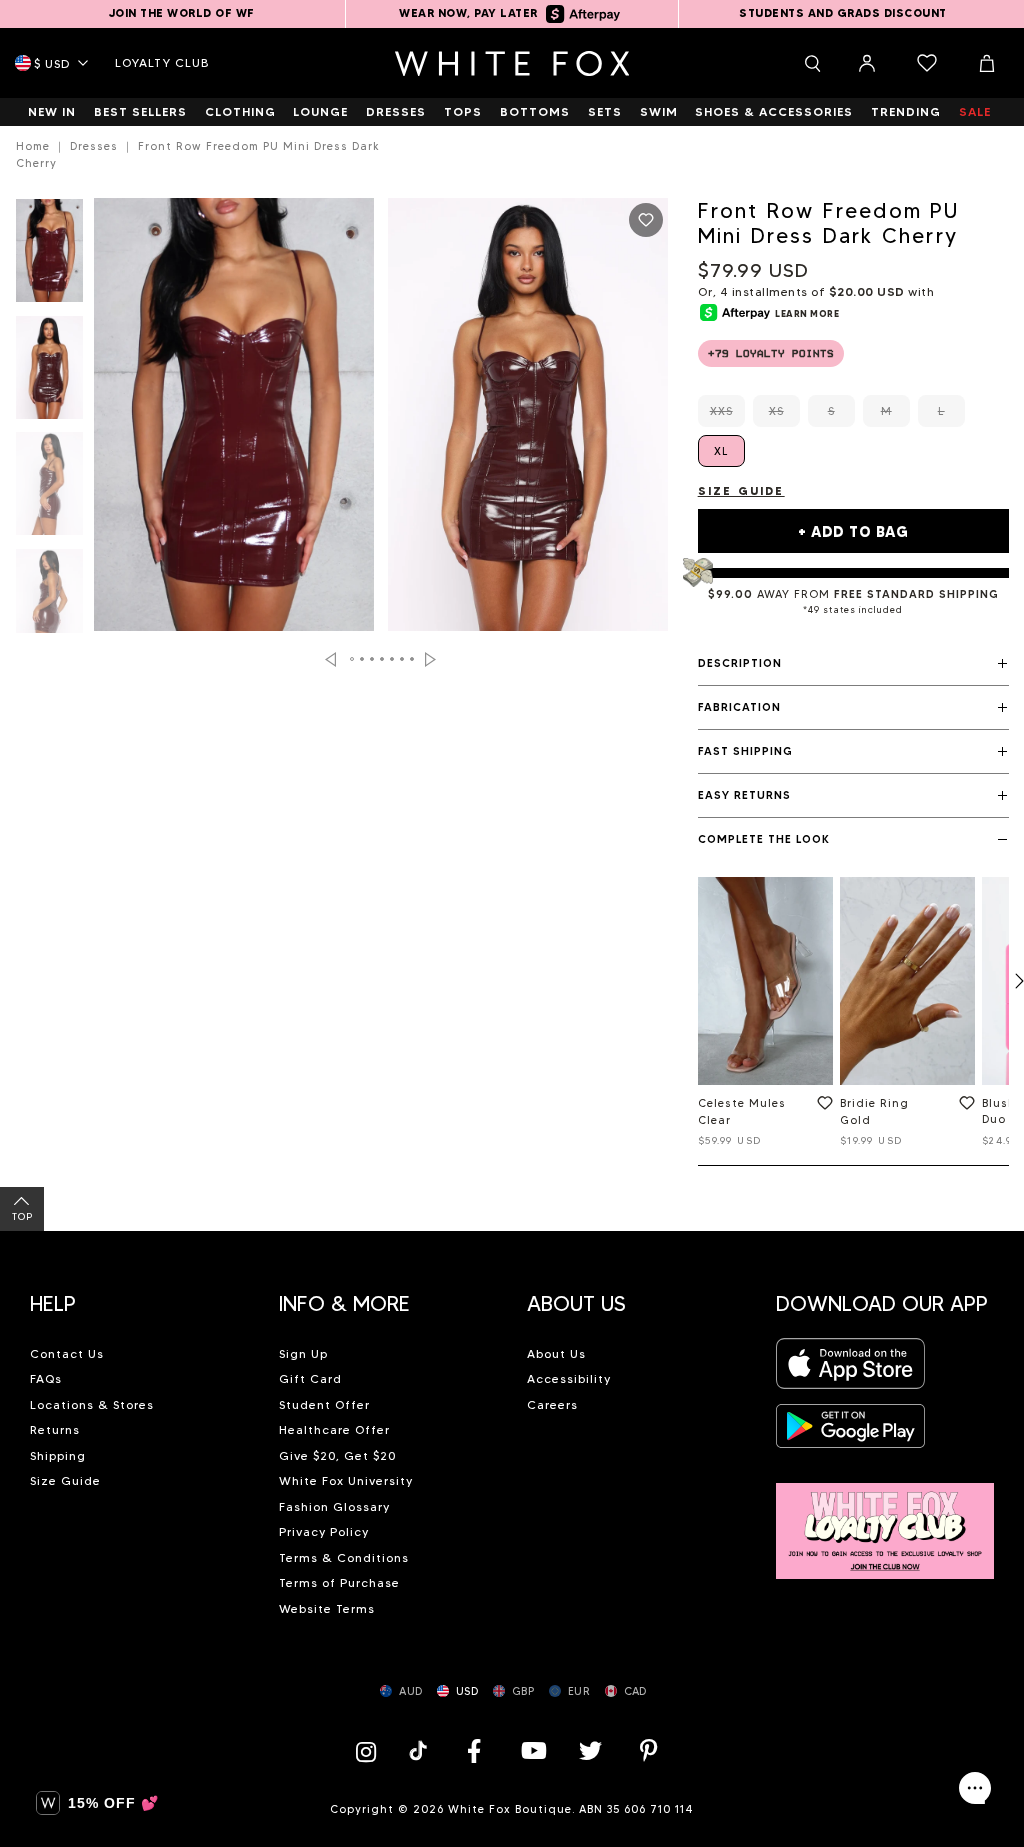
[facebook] (474, 1750)
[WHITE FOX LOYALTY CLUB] (885, 1519)
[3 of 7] (49, 489)
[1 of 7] (49, 256)
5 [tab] (392, 659)
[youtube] (532, 1750)
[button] (853, 664)
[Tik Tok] (420, 1750)
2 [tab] (362, 659)
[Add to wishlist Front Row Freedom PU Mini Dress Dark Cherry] (646, 220)
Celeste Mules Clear (742, 1111)
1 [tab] (352, 659)
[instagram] (371, 1750)
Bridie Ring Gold (874, 1111)
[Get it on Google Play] (851, 1431)
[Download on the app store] (851, 1369)
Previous (330, 659)
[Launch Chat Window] (975, 1788)
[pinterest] (649, 1750)
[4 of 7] (49, 606)
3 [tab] (372, 659)
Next (430, 659)
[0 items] (927, 63)
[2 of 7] (49, 373)
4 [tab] (382, 659)
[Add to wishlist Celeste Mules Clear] (821, 1107)
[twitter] (591, 1750)
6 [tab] (402, 659)
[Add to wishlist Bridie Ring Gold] (963, 1107)
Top (22, 1216)
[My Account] (867, 63)
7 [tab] (412, 659)
